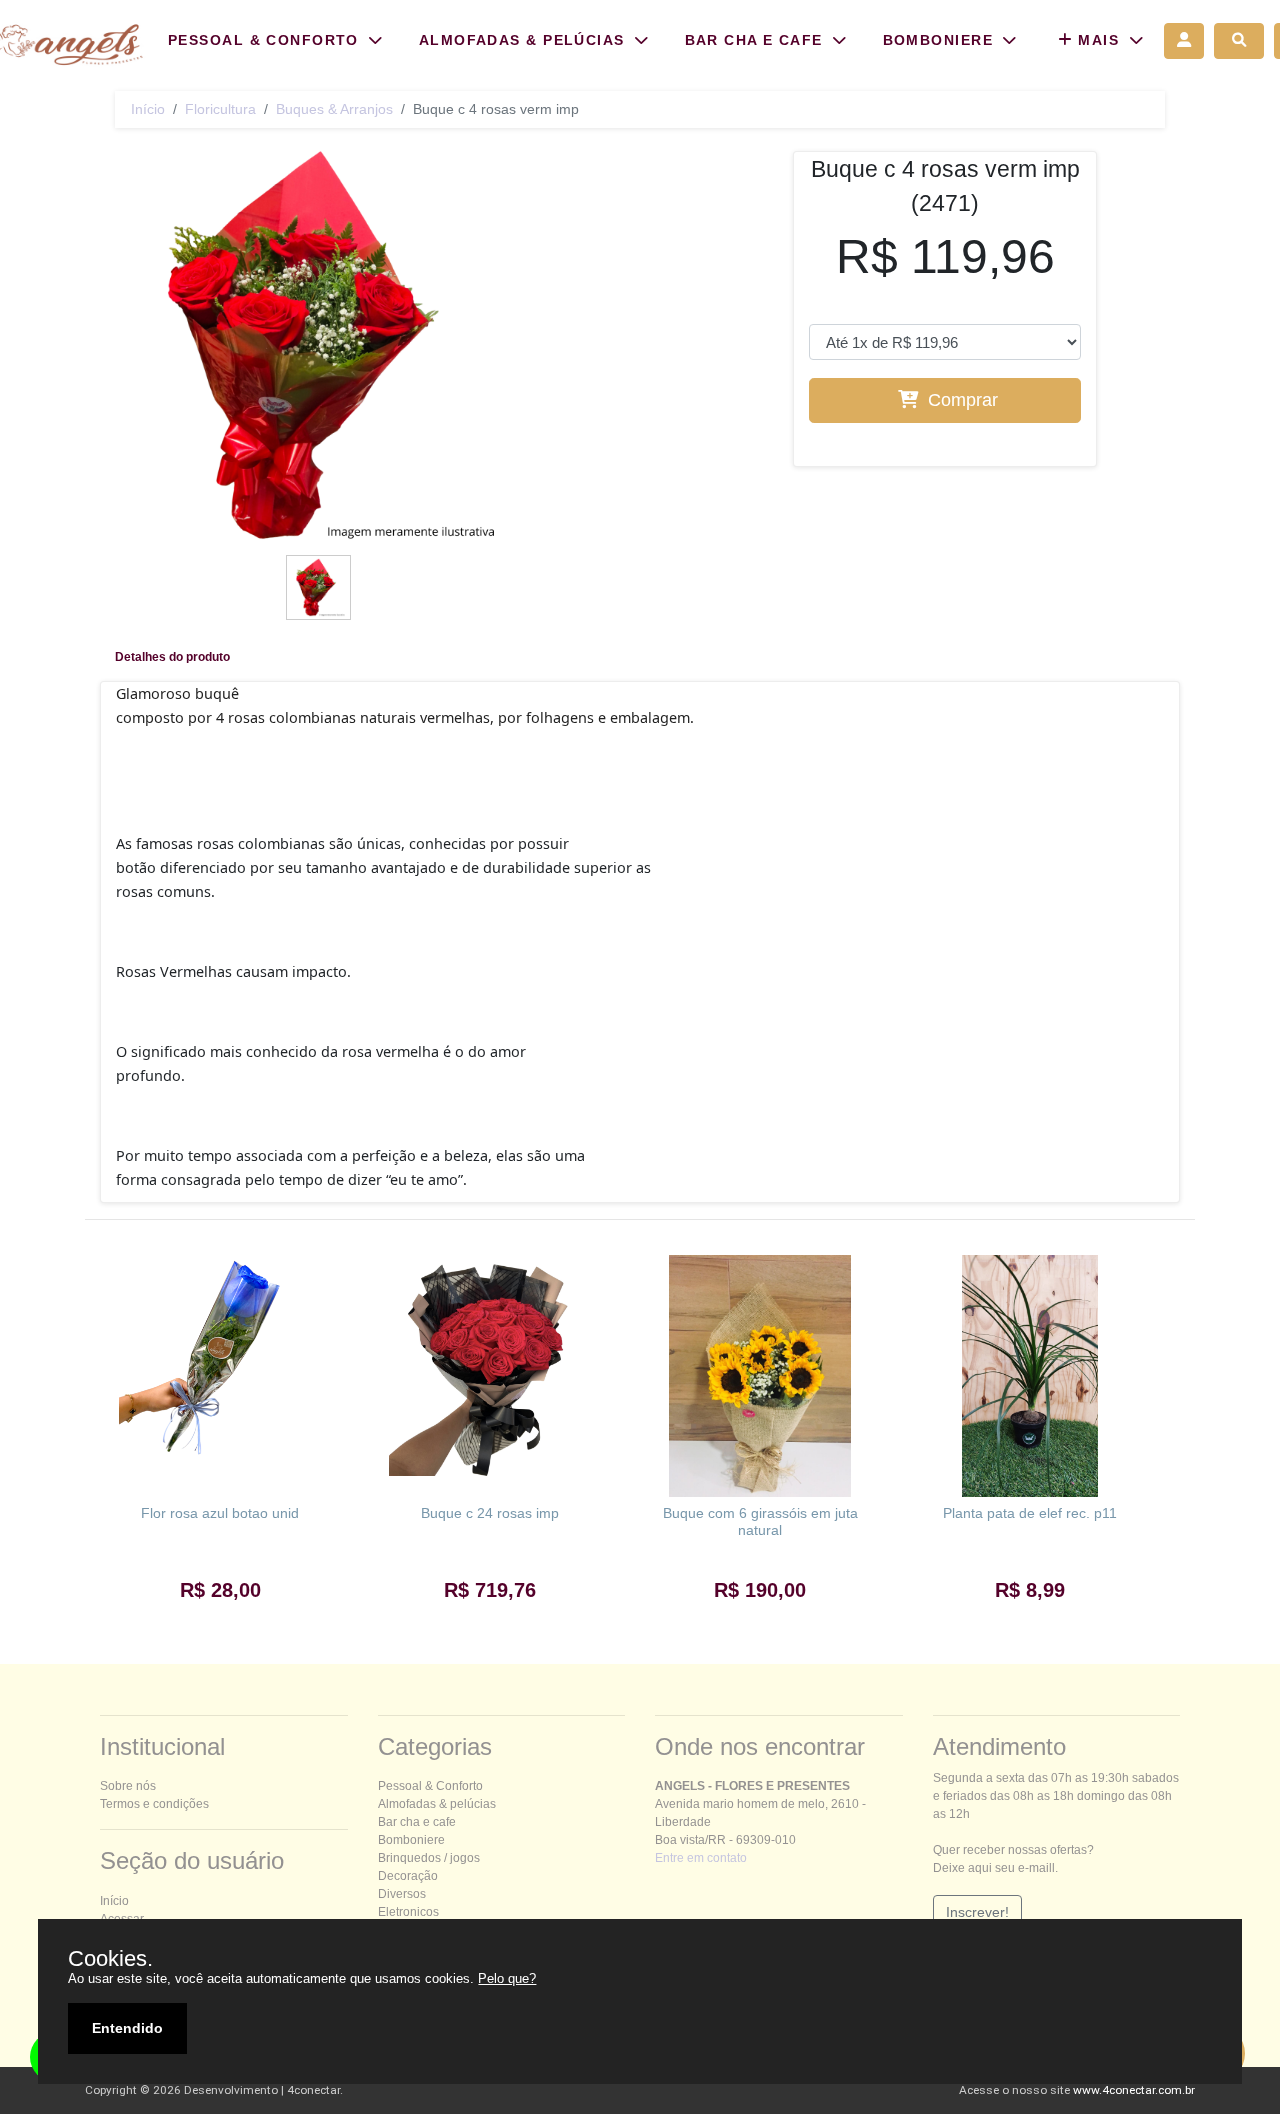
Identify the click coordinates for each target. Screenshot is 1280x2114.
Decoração (408, 1876)
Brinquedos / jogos (429, 1858)
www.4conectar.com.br (1134, 2090)
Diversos (402, 1894)
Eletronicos (408, 1912)
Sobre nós (128, 1786)
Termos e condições (154, 1804)
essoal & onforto (430, 1786)
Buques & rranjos (334, 109)
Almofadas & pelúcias (437, 1804)
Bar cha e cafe (417, 1822)
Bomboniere (411, 1840)
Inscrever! (977, 1912)
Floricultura (220, 109)
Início (148, 109)
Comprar (960, 400)
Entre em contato (701, 1858)
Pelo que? (507, 1978)
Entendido (127, 2028)
